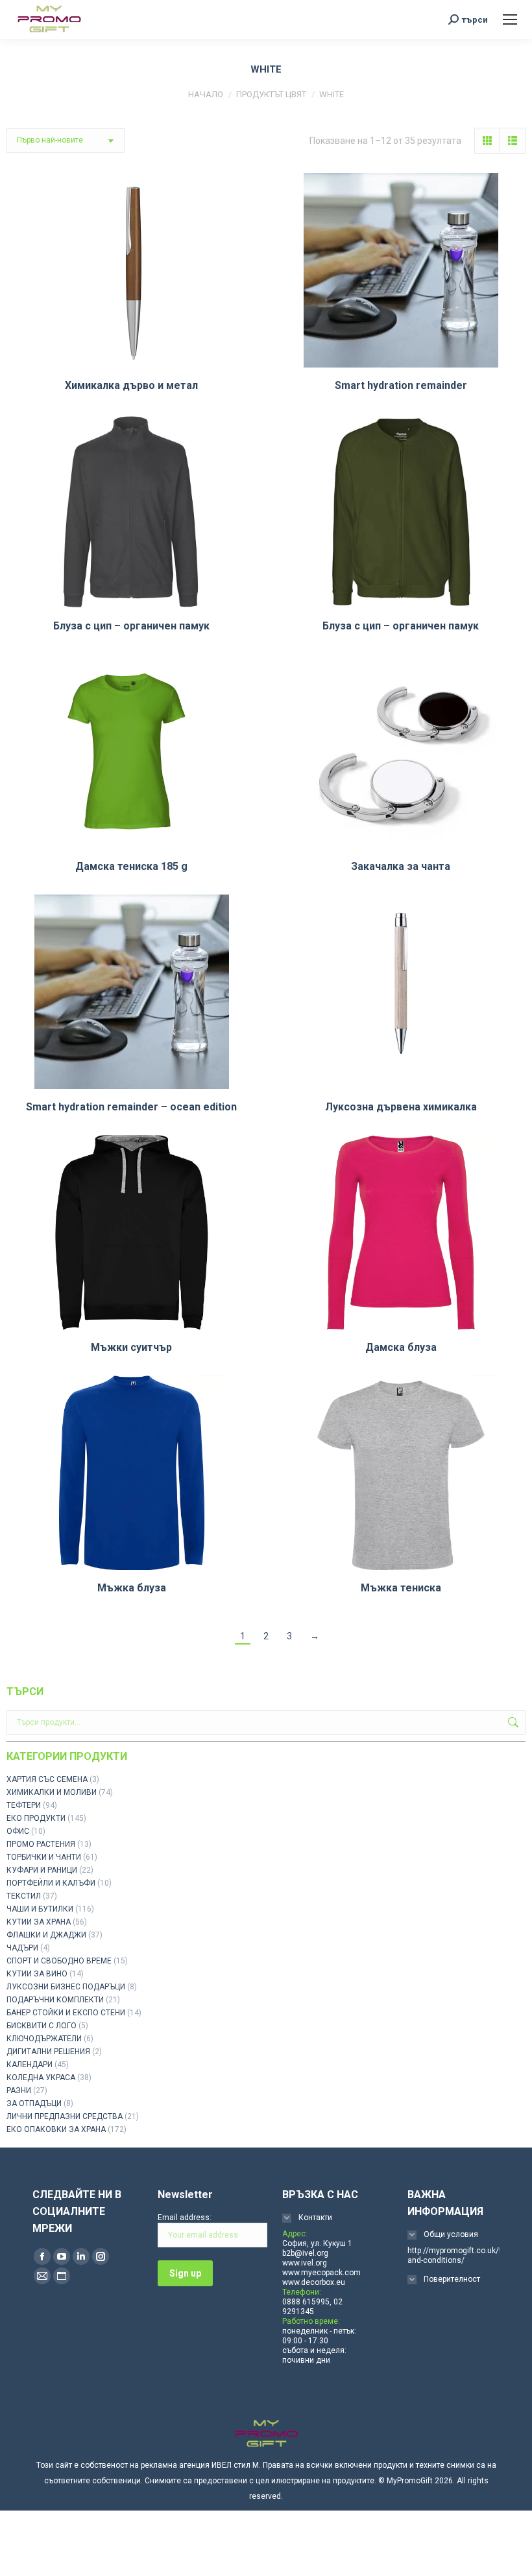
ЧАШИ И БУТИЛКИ (40, 1909)
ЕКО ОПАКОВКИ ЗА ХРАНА (56, 2129)
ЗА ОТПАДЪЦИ (34, 2103)
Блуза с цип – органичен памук (131, 626)
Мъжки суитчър (131, 1347)
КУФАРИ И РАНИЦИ (42, 1870)
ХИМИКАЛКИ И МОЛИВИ (52, 1792)
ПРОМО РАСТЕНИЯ (41, 1844)
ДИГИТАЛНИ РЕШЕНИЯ (48, 2052)
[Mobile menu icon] (510, 19)
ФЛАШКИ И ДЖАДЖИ (46, 1935)
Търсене (512, 1722)
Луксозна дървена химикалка (401, 1107)
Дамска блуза (401, 1347)
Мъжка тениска (401, 1588)
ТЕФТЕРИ (24, 1805)
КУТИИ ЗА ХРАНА (39, 1922)
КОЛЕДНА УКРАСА (41, 2078)
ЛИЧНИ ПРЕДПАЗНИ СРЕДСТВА (65, 2116)
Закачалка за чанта (401, 866)
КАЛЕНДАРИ (30, 2065)
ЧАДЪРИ (22, 1948)
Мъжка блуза (132, 1588)
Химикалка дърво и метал (131, 385)
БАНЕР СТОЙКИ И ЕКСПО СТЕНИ (66, 2013)
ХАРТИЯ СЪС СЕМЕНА (47, 1779)
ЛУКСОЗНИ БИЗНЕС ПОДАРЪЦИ (66, 1987)
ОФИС (18, 1831)
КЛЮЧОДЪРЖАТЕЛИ (44, 2039)
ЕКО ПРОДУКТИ (36, 1818)
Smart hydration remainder (401, 385)
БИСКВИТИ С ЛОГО (42, 2026)
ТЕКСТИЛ (24, 1896)
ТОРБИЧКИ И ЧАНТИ (44, 1857)
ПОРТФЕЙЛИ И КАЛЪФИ (51, 1883)
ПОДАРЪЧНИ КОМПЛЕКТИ (55, 2000)
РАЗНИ (19, 2090)
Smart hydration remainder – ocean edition (131, 1107)
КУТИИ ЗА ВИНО (37, 1974)
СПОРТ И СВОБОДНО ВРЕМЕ (59, 1961)
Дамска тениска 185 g (131, 866)
